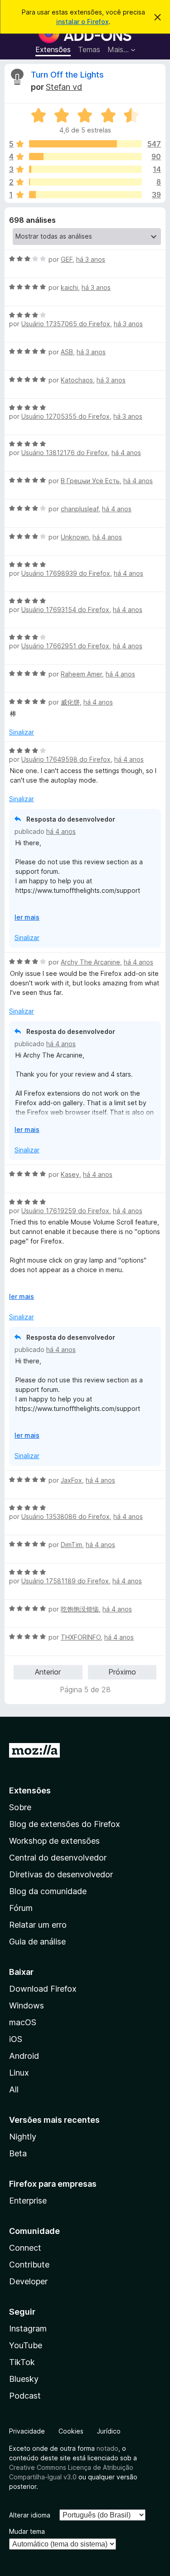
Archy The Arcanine (90, 962)
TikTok (22, 2362)
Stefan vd (64, 87)
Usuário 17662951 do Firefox (65, 646)
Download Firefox (43, 1989)
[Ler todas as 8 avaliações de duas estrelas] (85, 182)
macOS (23, 2022)
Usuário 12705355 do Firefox (66, 416)
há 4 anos (126, 453)
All (14, 2089)
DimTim (71, 1545)
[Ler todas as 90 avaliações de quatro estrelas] (85, 157)
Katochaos (77, 380)
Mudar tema (27, 2531)
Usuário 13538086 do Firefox (66, 1516)
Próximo (122, 1672)
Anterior (48, 1672)
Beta (18, 2153)
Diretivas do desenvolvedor (61, 1874)
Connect (25, 2248)
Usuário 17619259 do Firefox (65, 1211)
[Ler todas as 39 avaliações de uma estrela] (85, 195)
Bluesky (24, 2379)
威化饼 (70, 702)
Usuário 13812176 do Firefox (65, 453)
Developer (28, 2281)
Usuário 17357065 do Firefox (66, 324)
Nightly (23, 2137)
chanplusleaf (80, 509)
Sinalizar (22, 732)
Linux (19, 2073)
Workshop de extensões (54, 1841)
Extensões (53, 49)
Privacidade (27, 2431)
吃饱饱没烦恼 (80, 1609)
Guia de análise (37, 1942)
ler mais (27, 917)
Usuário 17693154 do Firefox (65, 610)
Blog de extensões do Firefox (65, 1824)
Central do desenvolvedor (58, 1858)
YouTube (26, 2345)
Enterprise (28, 2201)
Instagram (28, 2329)
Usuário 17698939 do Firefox (66, 573)
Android (24, 2056)
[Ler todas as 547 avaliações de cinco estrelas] (85, 144)
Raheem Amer (81, 674)
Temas (89, 49)
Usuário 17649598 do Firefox (66, 759)
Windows (27, 2005)
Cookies (71, 2431)
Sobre (20, 1807)
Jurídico (109, 2431)
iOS (16, 2039)
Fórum (21, 1908)
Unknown (75, 537)
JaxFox (71, 1480)
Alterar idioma (30, 2515)
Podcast (25, 2396)
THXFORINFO (81, 1637)
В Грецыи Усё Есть (90, 481)
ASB (67, 352)
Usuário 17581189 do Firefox (65, 1581)
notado (107, 2448)
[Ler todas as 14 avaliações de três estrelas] (85, 169)
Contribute (29, 2265)
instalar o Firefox (83, 22)
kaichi (69, 287)
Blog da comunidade (48, 1891)
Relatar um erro (38, 1925)
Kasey (70, 1174)
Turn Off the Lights (67, 75)
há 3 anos (91, 259)
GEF (67, 259)
